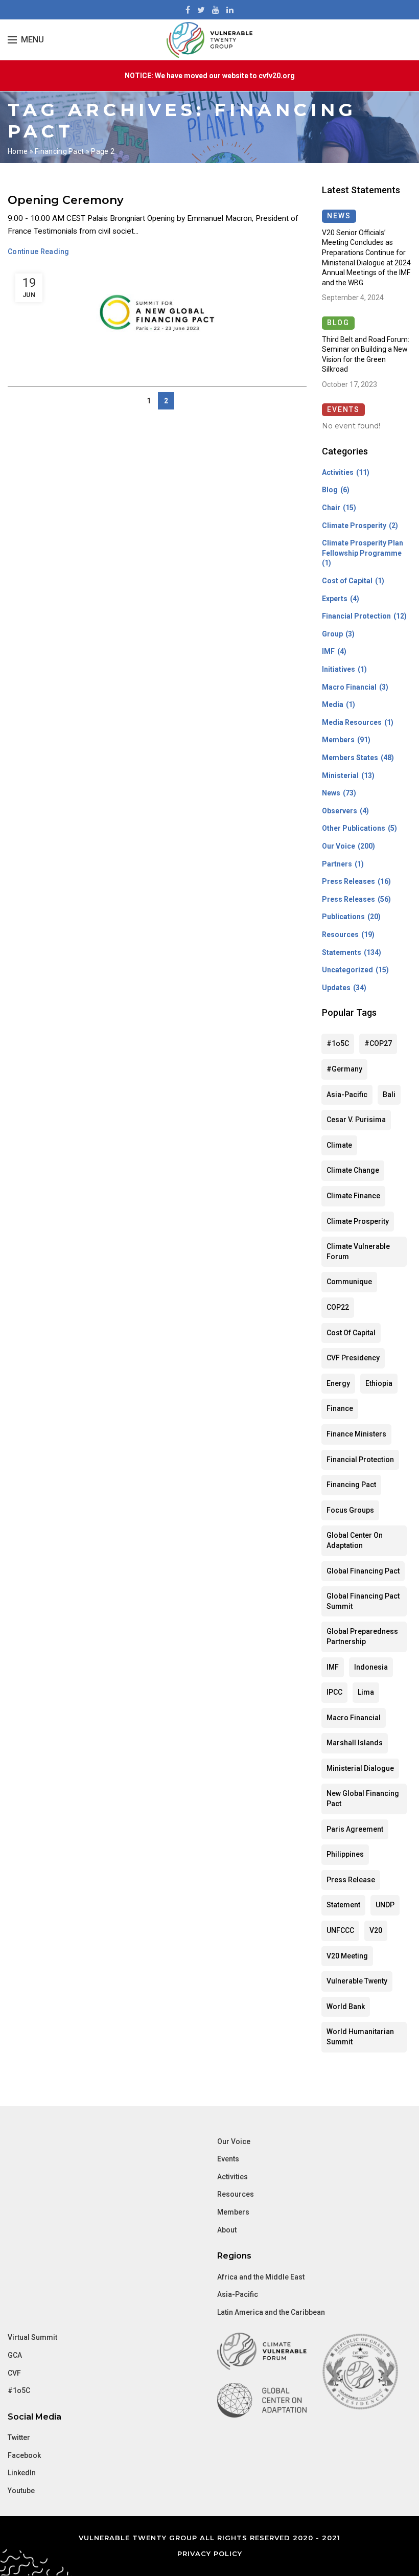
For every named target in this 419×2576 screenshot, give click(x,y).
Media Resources (352, 722)
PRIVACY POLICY (210, 2554)
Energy (338, 1383)
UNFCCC (340, 1930)
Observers (340, 811)
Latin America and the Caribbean (271, 2312)
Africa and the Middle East (261, 2277)
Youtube (21, 2491)
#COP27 (378, 1043)
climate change (353, 1170)
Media (333, 704)
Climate (339, 1145)
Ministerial (340, 776)
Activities (338, 472)
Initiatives (339, 669)
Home (18, 151)
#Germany (344, 1069)
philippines (345, 1854)
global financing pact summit (363, 1601)
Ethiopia (379, 1383)
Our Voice (339, 846)
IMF (328, 651)
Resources (340, 934)
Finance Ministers (356, 1434)
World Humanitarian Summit (360, 2037)
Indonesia (371, 1667)
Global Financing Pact (363, 1571)
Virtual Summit (32, 2337)
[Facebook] (188, 10)
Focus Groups (350, 1510)
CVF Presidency (353, 1358)
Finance (340, 1408)
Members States (350, 758)
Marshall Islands (355, 1743)
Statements (342, 952)
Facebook (24, 2455)
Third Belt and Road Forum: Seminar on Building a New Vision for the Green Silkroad (366, 355)
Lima (366, 1692)
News (331, 793)
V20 (376, 1930)
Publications (343, 917)
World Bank (346, 2007)
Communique (349, 1282)
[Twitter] (201, 10)
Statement (343, 1905)
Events (228, 2159)
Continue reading (39, 252)
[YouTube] (216, 10)
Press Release (351, 1880)
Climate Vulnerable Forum (358, 1251)
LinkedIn (22, 2473)
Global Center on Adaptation (355, 1540)
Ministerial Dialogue (360, 1768)
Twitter (19, 2437)
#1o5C (338, 1043)
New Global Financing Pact (363, 1798)
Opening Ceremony (66, 200)
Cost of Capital (347, 581)
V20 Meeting (347, 1956)
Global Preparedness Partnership (362, 1636)
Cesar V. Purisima (356, 1120)
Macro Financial (349, 687)
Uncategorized (347, 970)
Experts (335, 599)
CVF (14, 2373)
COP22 (338, 1307)
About (227, 2230)
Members (338, 740)
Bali (389, 1095)
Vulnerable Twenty (357, 1981)
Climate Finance (353, 1196)
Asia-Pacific (347, 1095)
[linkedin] (230, 10)
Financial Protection (356, 616)
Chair (331, 508)
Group (332, 634)
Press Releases (348, 881)
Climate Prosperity (354, 526)
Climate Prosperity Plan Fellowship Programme (363, 548)
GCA (15, 2355)
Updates (336, 988)
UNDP (385, 1905)
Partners (337, 864)
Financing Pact (59, 151)
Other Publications (354, 828)
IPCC (334, 1692)
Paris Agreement (355, 1829)
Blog (330, 490)
